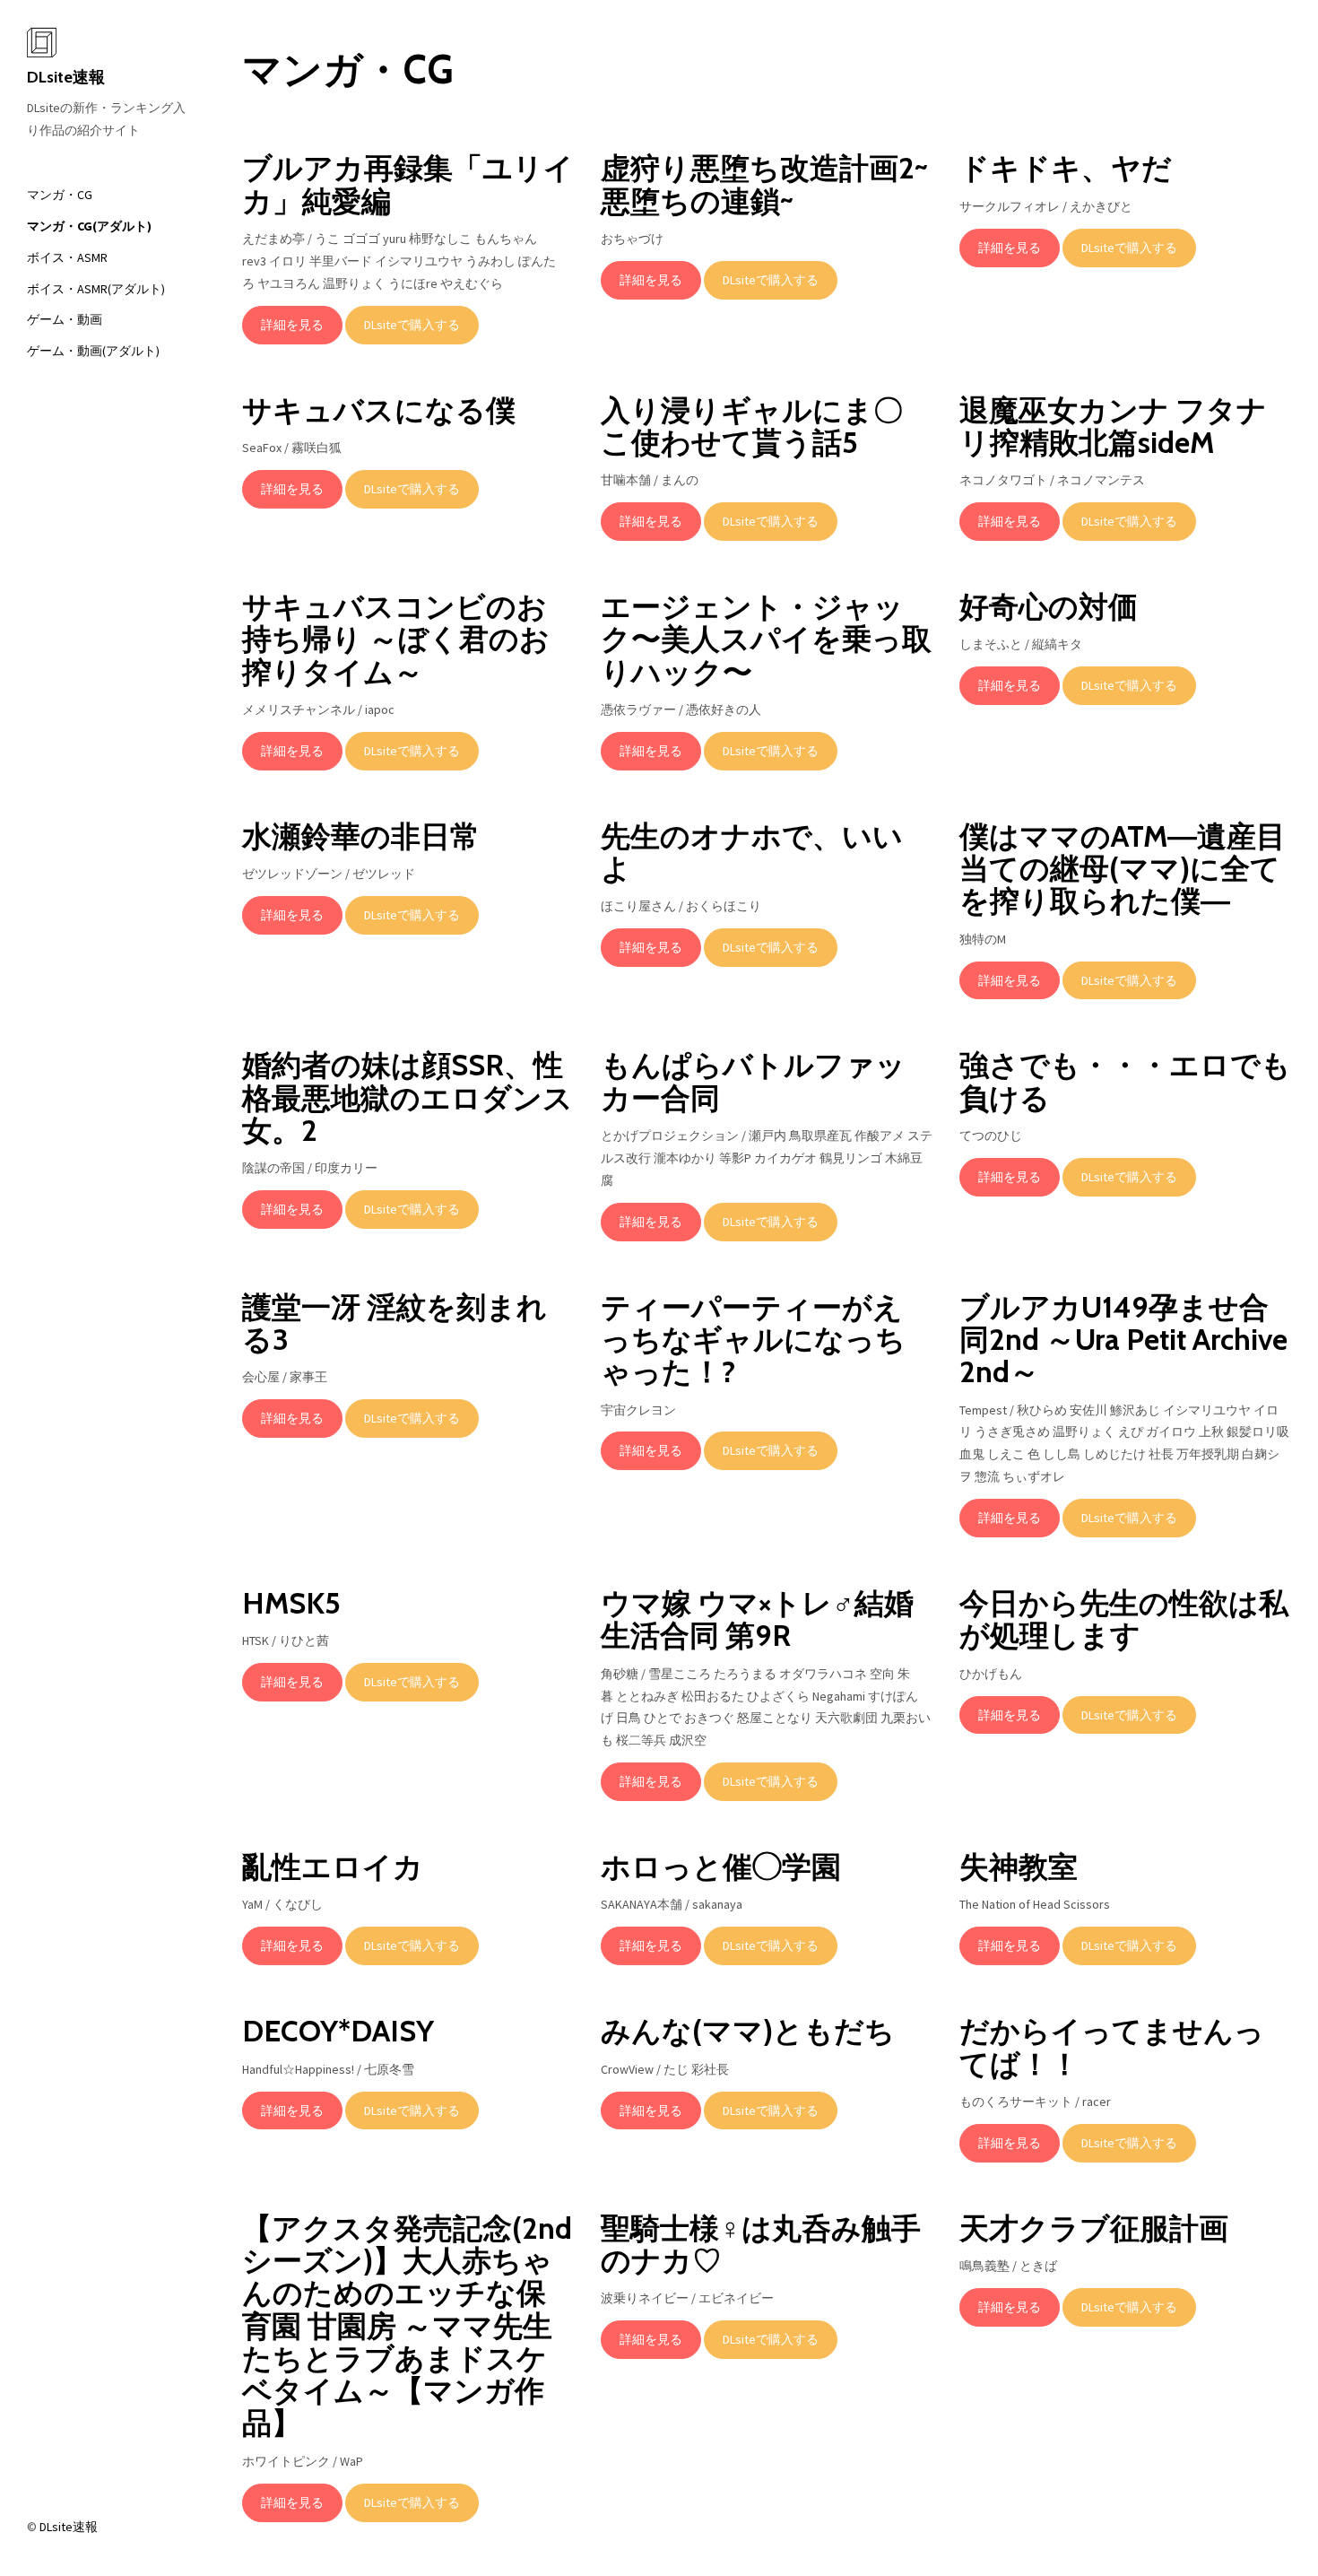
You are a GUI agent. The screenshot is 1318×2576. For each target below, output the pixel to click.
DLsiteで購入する (412, 325)
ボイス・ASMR (67, 257)
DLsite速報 (66, 77)
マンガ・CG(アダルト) (89, 226)
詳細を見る (292, 325)
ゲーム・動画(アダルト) (93, 351)
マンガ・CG (60, 195)
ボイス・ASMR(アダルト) (96, 289)
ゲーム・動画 (65, 319)
